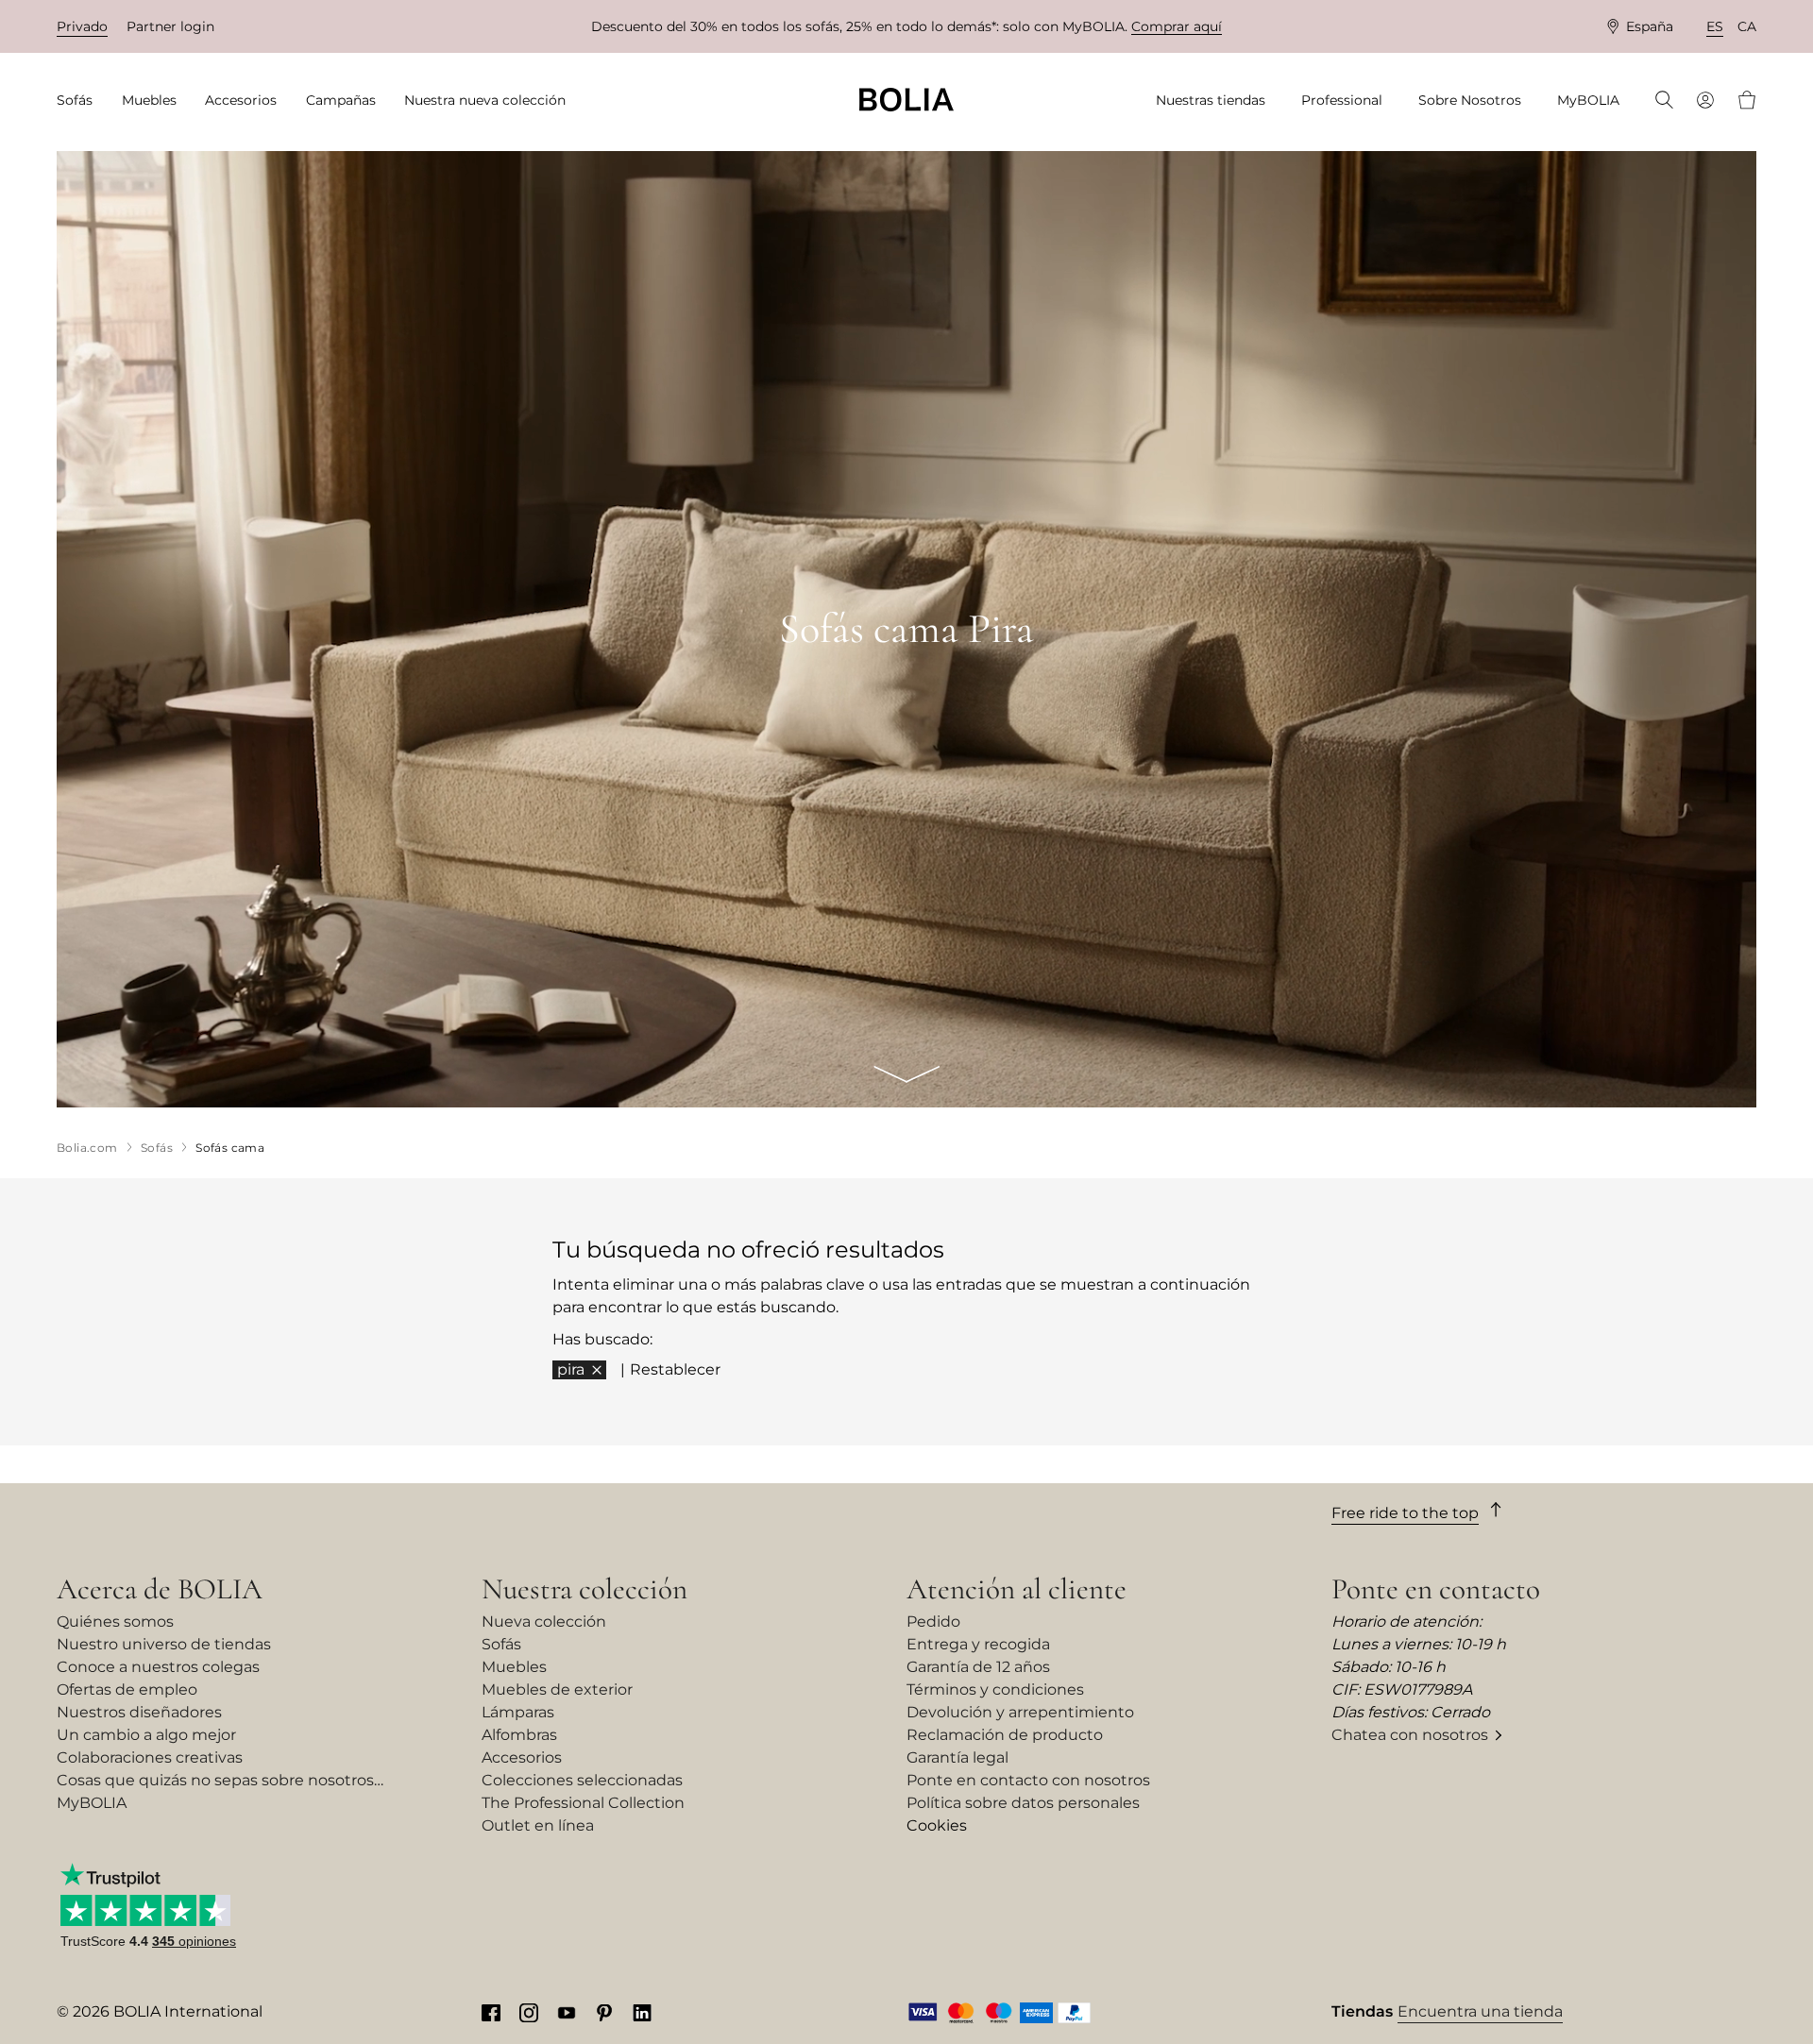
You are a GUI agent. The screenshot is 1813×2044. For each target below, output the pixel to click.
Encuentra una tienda (1480, 2011)
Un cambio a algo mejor (146, 1735)
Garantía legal (957, 1757)
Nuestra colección (585, 1589)
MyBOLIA (92, 1803)
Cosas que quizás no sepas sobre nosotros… (220, 1780)
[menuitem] (81, 101)
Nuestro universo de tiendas (164, 1644)
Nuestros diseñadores (139, 1712)
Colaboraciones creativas (150, 1757)
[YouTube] (567, 2012)
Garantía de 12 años (978, 1667)
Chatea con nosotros (1410, 1735)
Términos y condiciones (995, 1689)
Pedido (933, 1622)
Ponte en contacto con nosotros (1028, 1780)
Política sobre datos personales (1023, 1803)
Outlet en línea (538, 1825)
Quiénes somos (115, 1622)
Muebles (514, 1667)
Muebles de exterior (557, 1689)
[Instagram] (529, 2012)
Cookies (937, 1825)
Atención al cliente (1017, 1589)
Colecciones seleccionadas (582, 1780)
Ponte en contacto (1436, 1589)
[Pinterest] (604, 2012)
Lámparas (518, 1712)
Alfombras (519, 1735)
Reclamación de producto (1005, 1735)
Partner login (170, 26)
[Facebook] (491, 2012)
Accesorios (522, 1757)
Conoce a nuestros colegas (158, 1667)
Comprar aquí (1177, 26)
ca (1747, 26)
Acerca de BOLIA (160, 1589)
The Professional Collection (583, 1803)
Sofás (501, 1644)
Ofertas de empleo (127, 1689)
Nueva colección (544, 1622)
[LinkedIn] (642, 2012)
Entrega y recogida (978, 1644)
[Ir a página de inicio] (906, 100)
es (1715, 26)
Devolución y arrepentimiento (1020, 1712)
